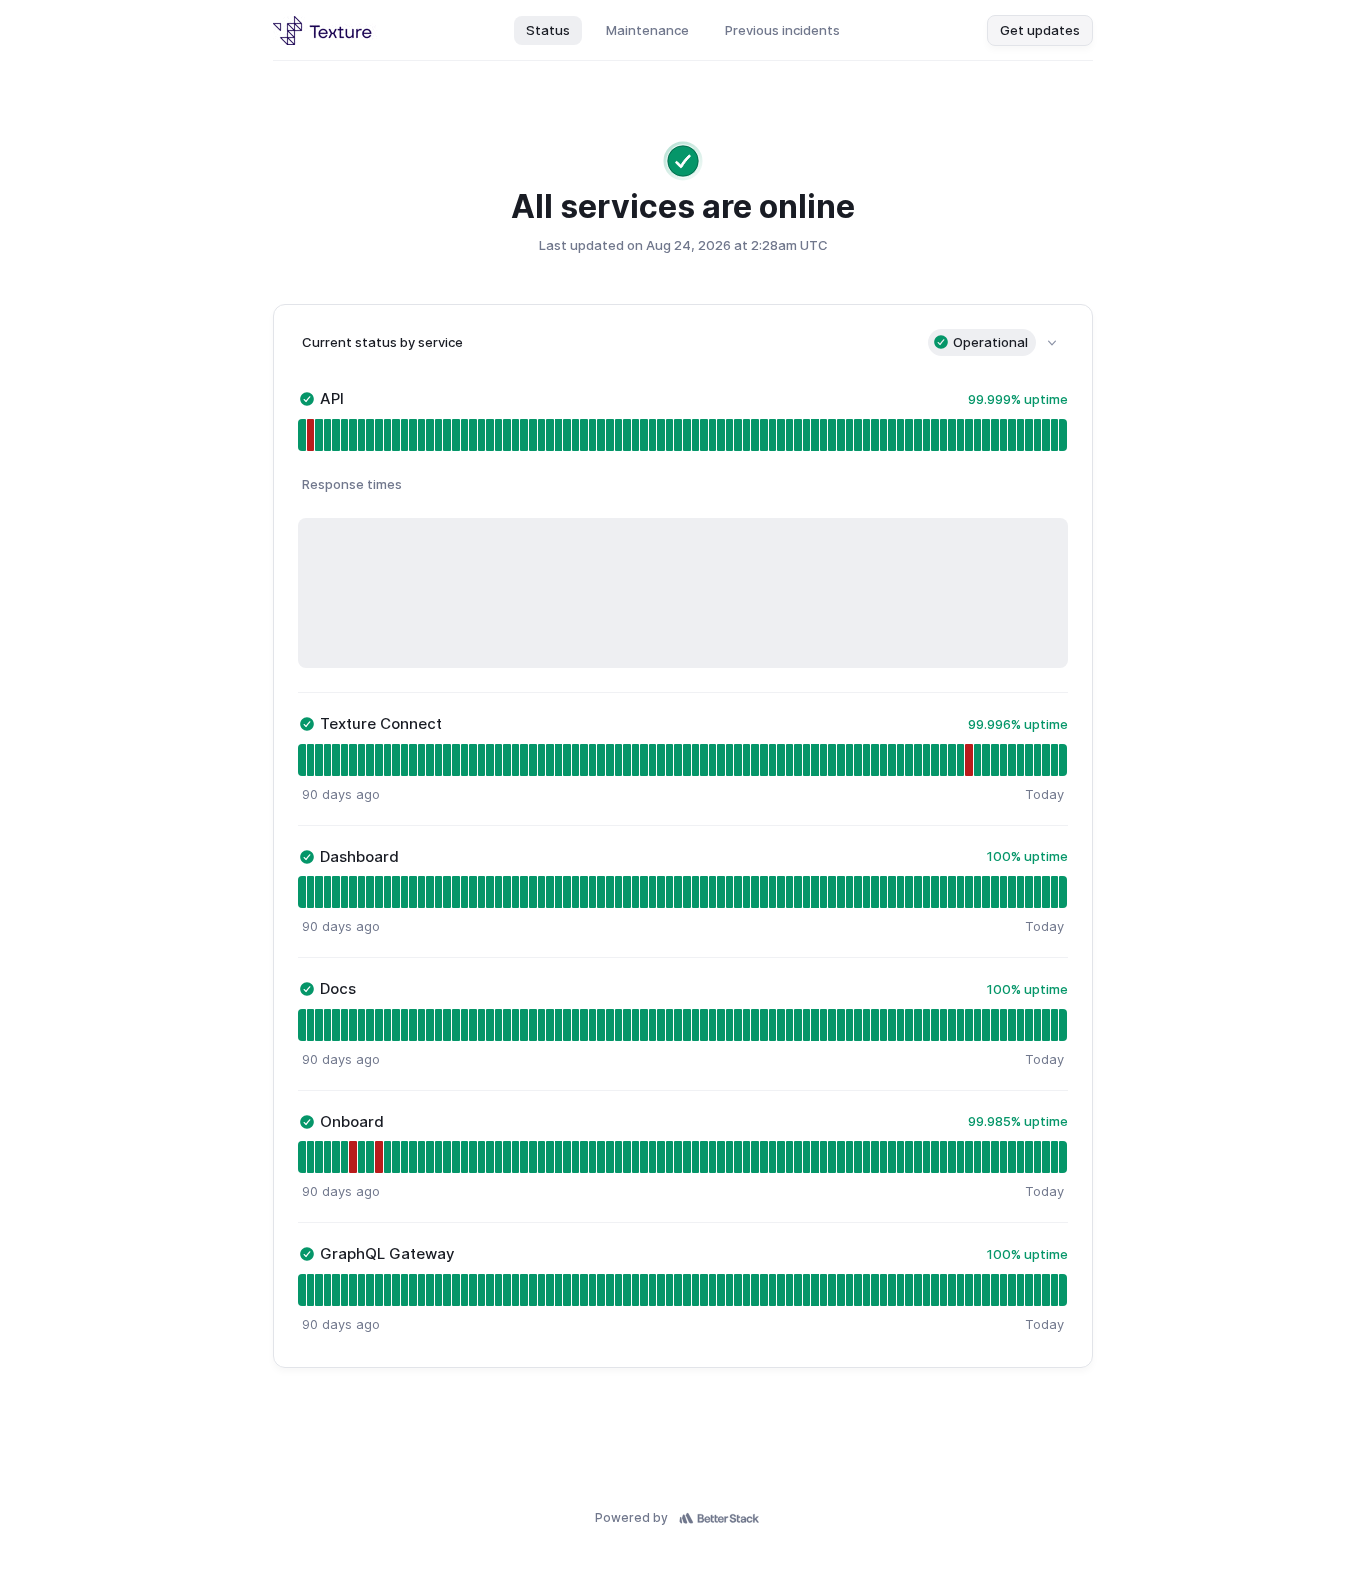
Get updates (1040, 30)
